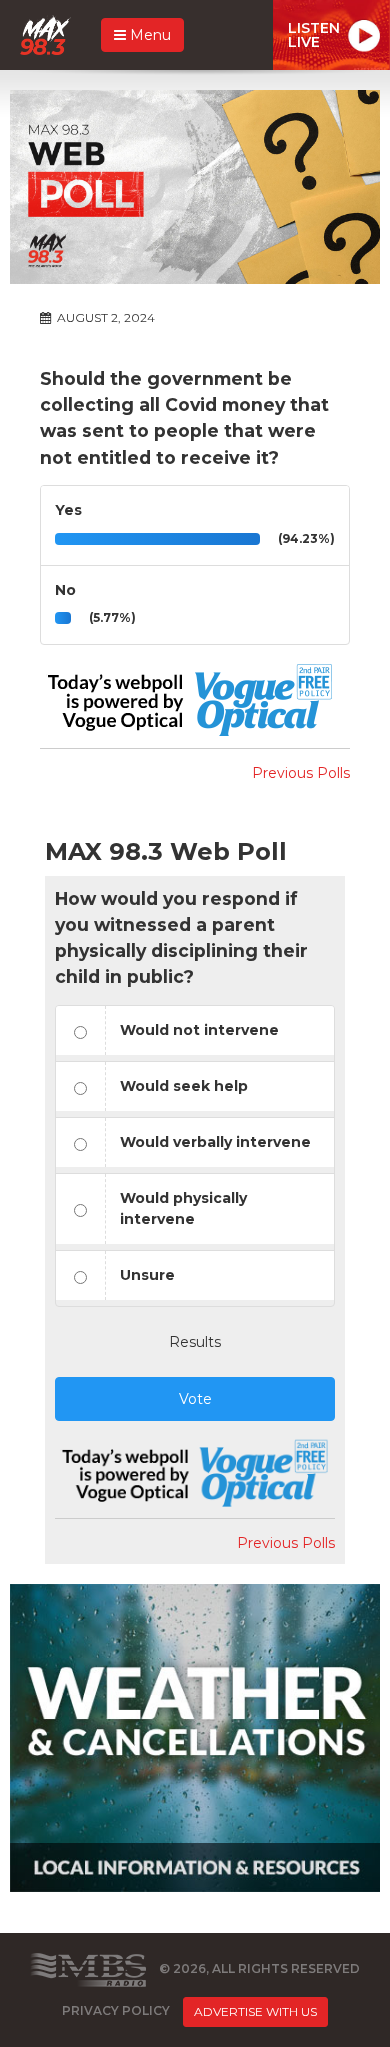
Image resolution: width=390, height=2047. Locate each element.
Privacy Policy (116, 2010)
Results (195, 1342)
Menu (148, 35)
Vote (195, 1399)
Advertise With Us (255, 2011)
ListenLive (314, 35)
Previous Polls (301, 773)
